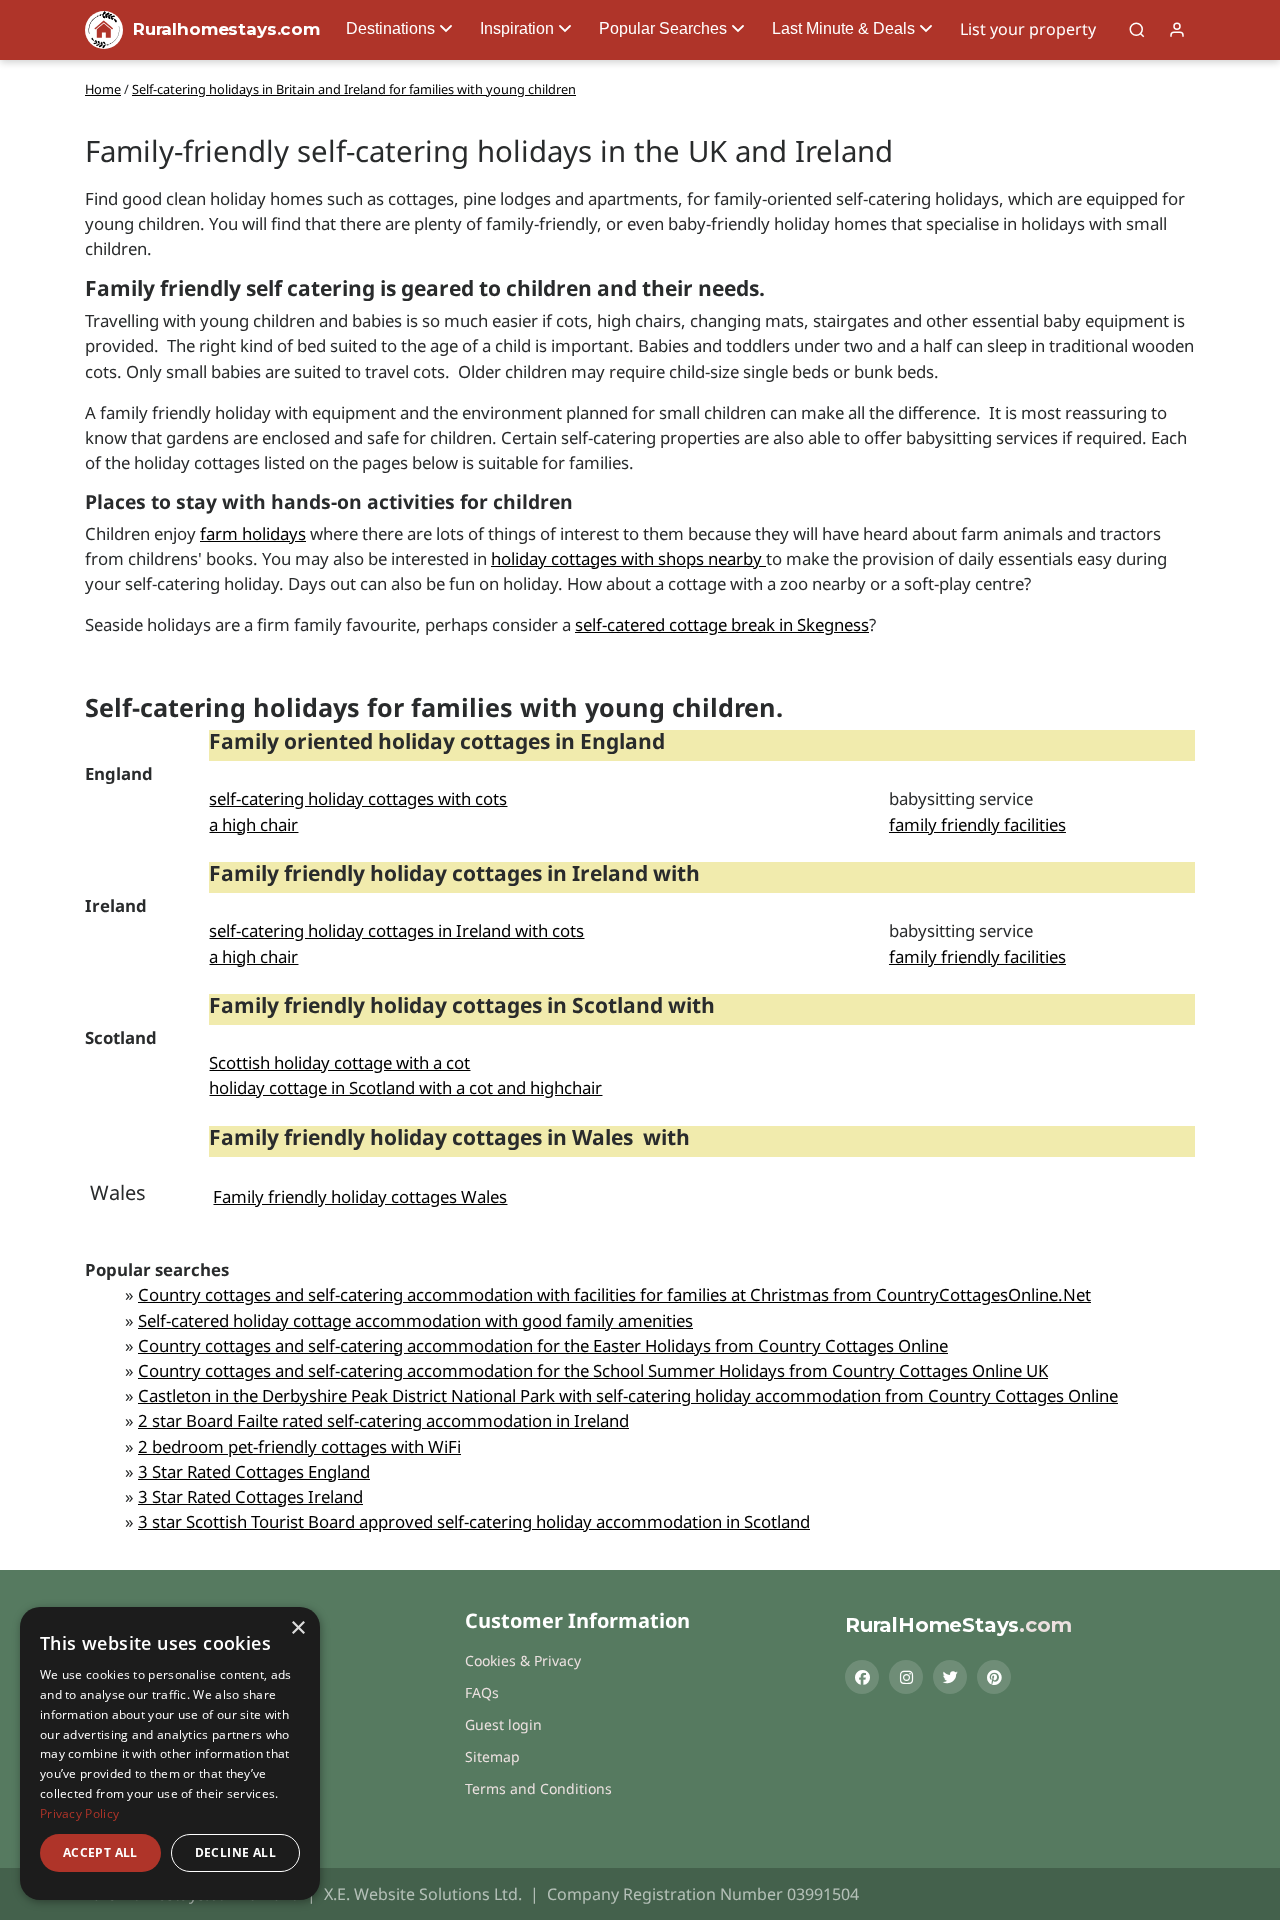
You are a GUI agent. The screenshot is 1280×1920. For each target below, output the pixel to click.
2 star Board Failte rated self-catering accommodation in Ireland (383, 1420)
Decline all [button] (235, 1852)
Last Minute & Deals (843, 28)
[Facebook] (862, 1677)
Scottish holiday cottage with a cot (339, 1062)
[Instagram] (906, 1677)
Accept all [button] (100, 1852)
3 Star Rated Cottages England (254, 1471)
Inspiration (517, 28)
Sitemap (492, 1756)
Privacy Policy (79, 1813)
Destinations (390, 28)
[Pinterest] (994, 1677)
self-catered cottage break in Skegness (722, 624)
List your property (1028, 29)
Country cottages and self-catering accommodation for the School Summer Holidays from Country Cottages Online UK (593, 1370)
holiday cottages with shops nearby (628, 558)
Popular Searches (663, 28)
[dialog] (170, 1753)
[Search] (1137, 30)
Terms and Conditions (538, 1788)
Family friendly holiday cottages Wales (360, 1196)
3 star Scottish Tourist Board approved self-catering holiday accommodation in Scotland (474, 1521)
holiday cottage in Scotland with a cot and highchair (405, 1087)
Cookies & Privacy (523, 1660)
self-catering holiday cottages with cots (358, 798)
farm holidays (253, 533)
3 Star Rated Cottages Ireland (250, 1496)
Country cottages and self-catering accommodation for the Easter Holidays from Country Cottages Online (543, 1345)
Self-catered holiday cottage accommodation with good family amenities (415, 1320)
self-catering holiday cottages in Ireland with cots (396, 930)
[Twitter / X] (950, 1677)
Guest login (503, 1724)
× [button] (297, 1628)
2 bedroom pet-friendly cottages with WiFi (299, 1446)
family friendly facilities (977, 824)
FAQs (482, 1692)
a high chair (253, 824)
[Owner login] (1177, 30)
